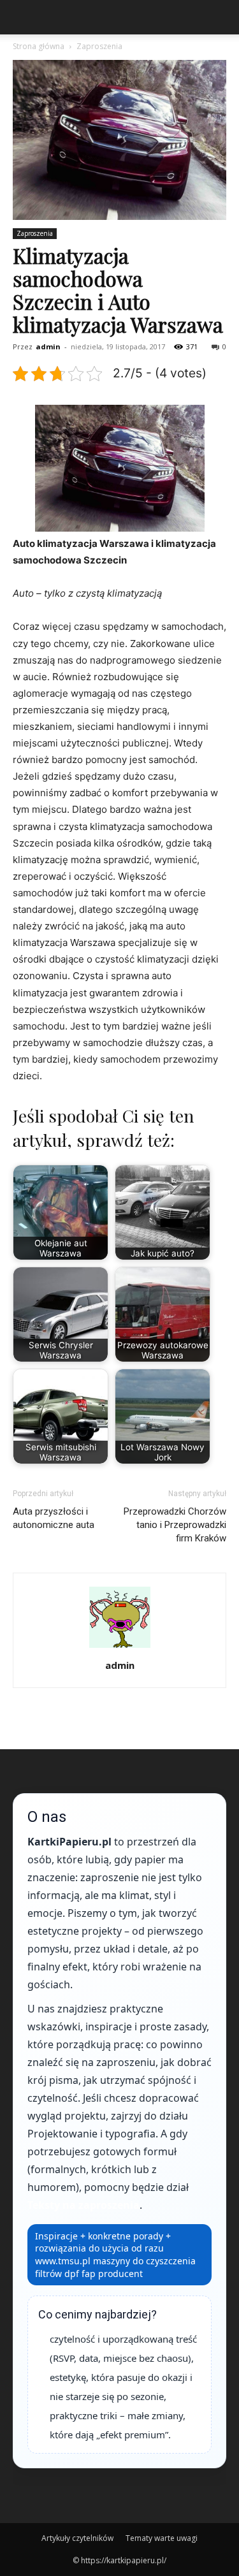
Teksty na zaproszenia (83, 2205)
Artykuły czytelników (77, 2538)
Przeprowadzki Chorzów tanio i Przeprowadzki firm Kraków (175, 1525)
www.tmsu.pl (63, 2261)
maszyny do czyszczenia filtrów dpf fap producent (115, 2267)
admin (48, 346)
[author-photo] (120, 1648)
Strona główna (39, 46)
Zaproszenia (99, 46)
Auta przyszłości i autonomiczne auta (54, 1518)
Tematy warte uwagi (162, 2538)
